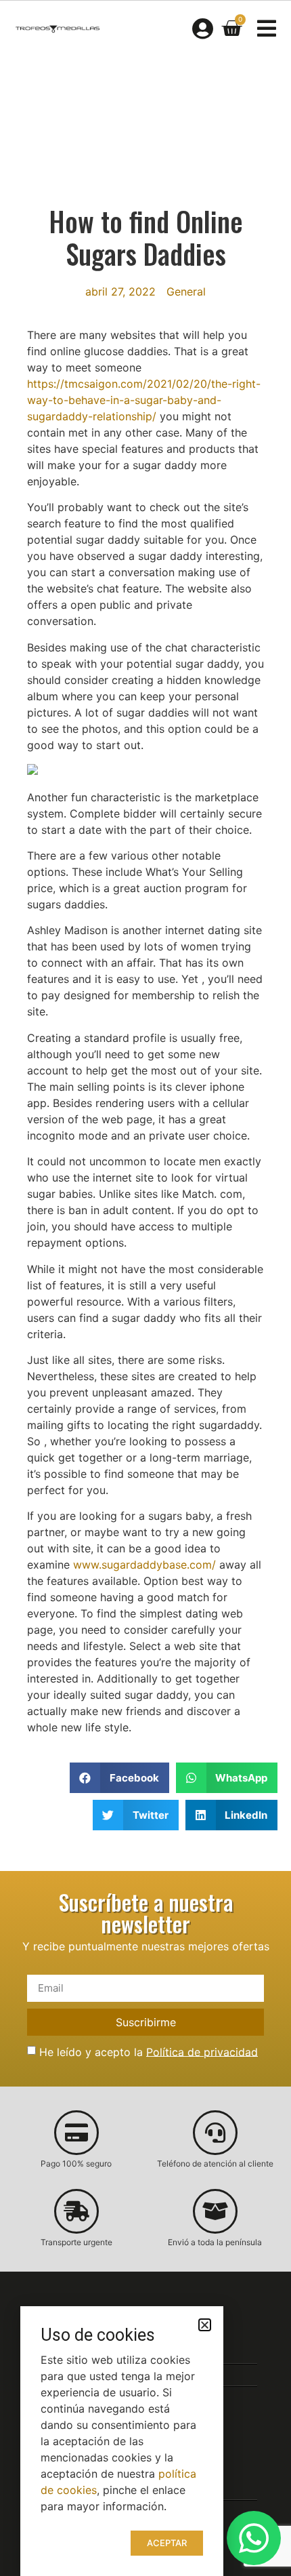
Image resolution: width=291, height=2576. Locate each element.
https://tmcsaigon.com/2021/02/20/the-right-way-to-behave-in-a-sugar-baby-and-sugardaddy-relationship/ (144, 400)
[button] (119, 1778)
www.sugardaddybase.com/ (144, 1565)
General (186, 291)
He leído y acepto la (149, 2051)
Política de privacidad (202, 2051)
